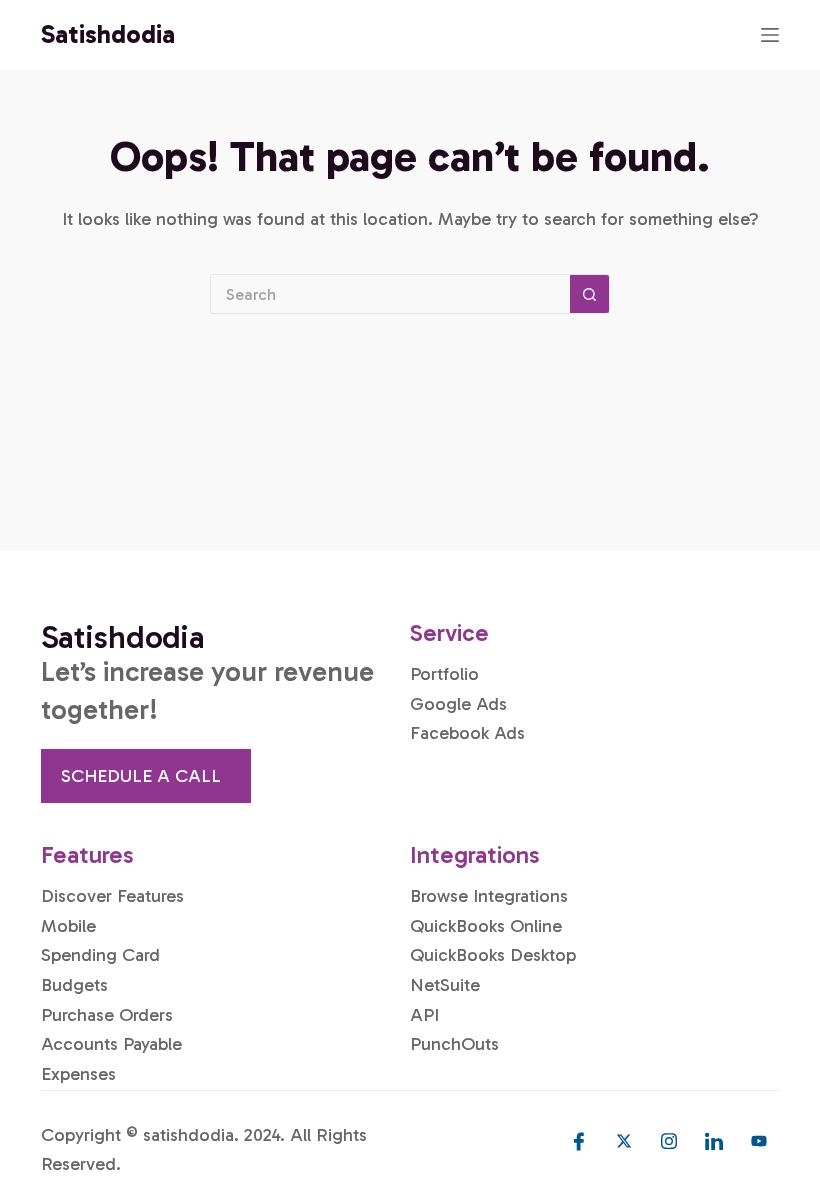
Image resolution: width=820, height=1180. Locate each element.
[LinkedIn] (714, 1141)
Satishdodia (108, 34)
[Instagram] (669, 1141)
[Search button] (590, 294)
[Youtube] (759, 1141)
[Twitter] (624, 1141)
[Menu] (770, 35)
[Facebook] (579, 1141)
